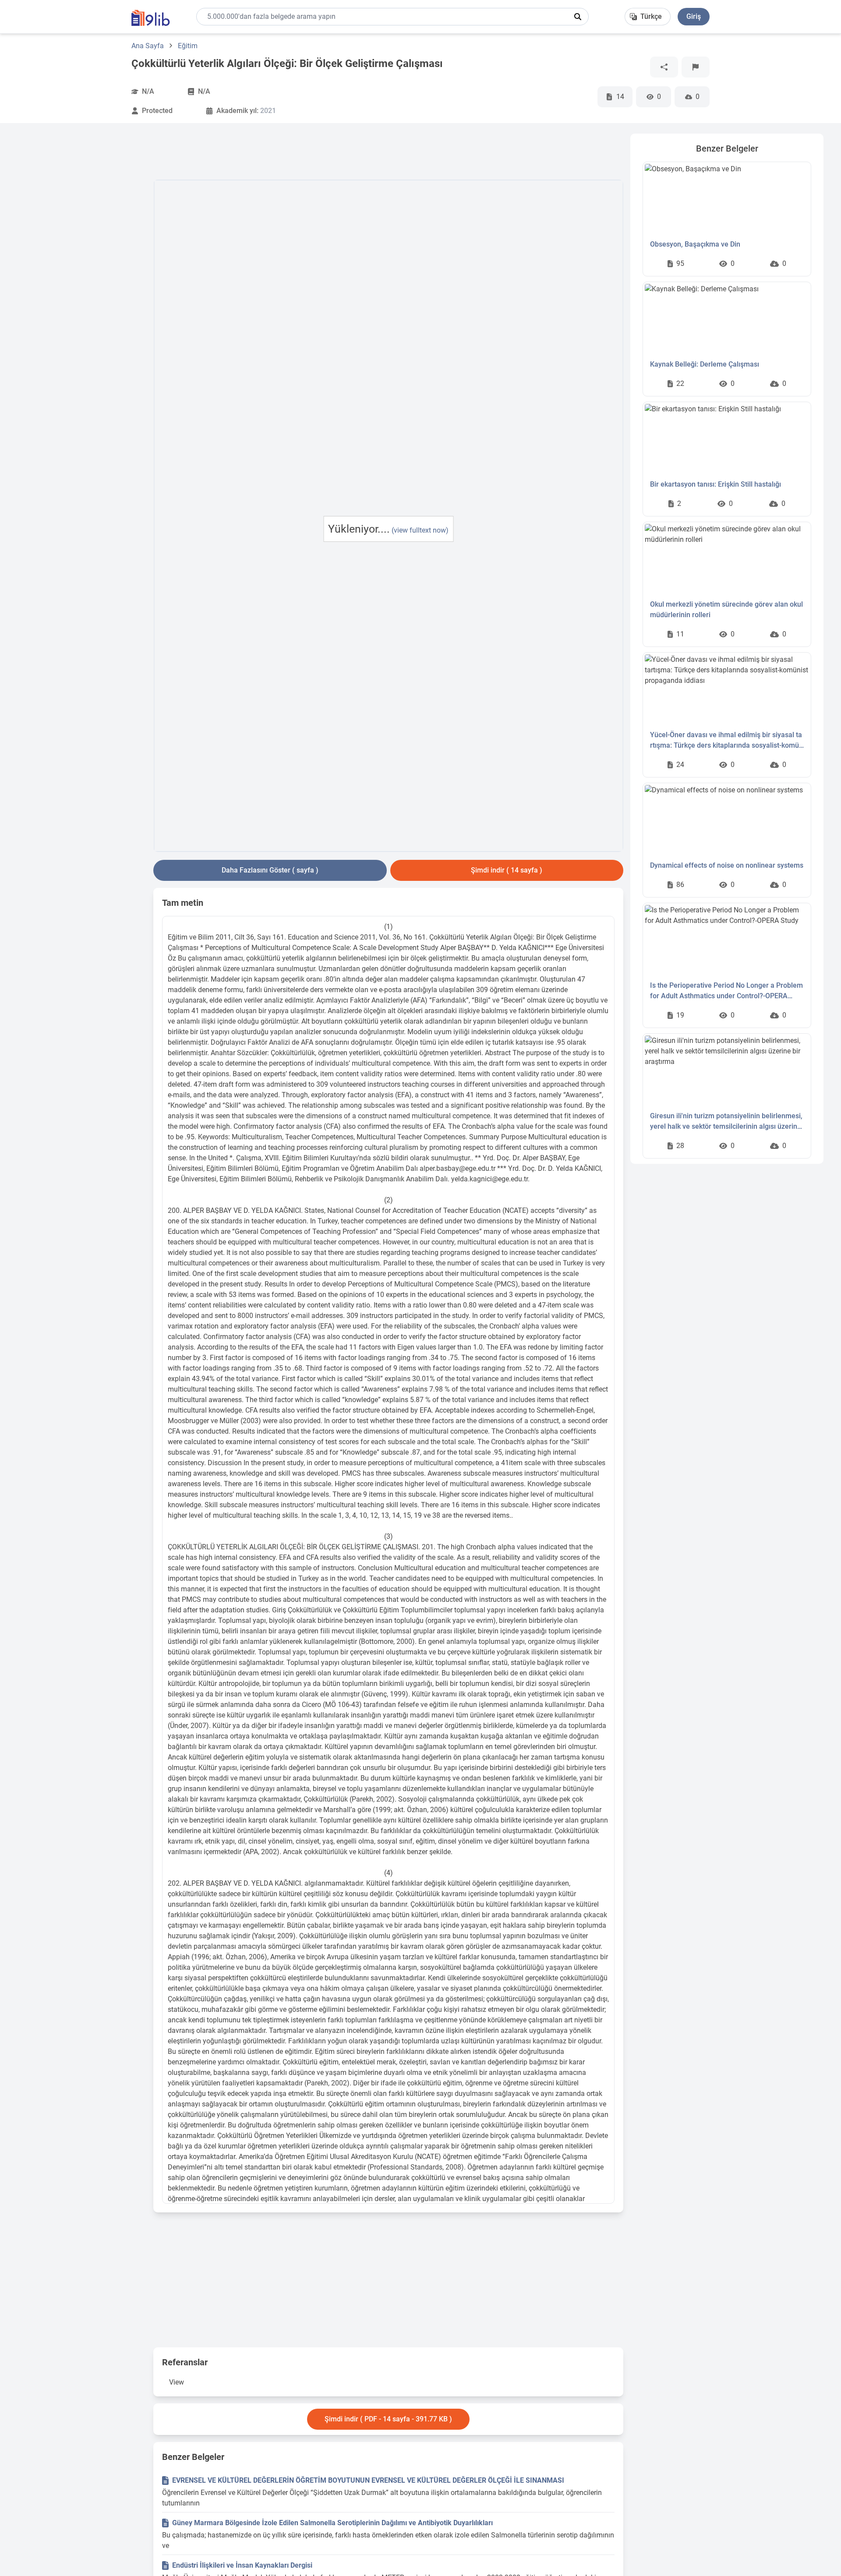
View (177, 2382)
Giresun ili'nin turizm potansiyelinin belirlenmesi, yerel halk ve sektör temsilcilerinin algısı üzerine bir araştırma (726, 1122)
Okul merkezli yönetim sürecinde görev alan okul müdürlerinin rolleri (726, 610)
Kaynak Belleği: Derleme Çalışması (705, 364)
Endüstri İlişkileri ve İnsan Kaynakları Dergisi (242, 2565)
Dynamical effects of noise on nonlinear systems (727, 865)
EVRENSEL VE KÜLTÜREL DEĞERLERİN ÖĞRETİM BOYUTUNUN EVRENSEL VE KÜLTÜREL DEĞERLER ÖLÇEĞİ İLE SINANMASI (368, 2480)
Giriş (694, 16)
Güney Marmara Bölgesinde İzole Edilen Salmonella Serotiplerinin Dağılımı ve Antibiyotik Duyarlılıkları (332, 2523)
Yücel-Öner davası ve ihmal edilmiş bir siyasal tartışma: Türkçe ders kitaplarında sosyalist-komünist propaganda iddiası (726, 741)
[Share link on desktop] (664, 67)
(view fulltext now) (420, 530)
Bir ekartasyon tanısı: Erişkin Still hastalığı (716, 484)
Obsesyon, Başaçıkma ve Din (695, 244)
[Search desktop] (578, 17)
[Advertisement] (82, 265)
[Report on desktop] (696, 67)
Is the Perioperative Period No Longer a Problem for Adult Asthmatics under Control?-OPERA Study (726, 991)
